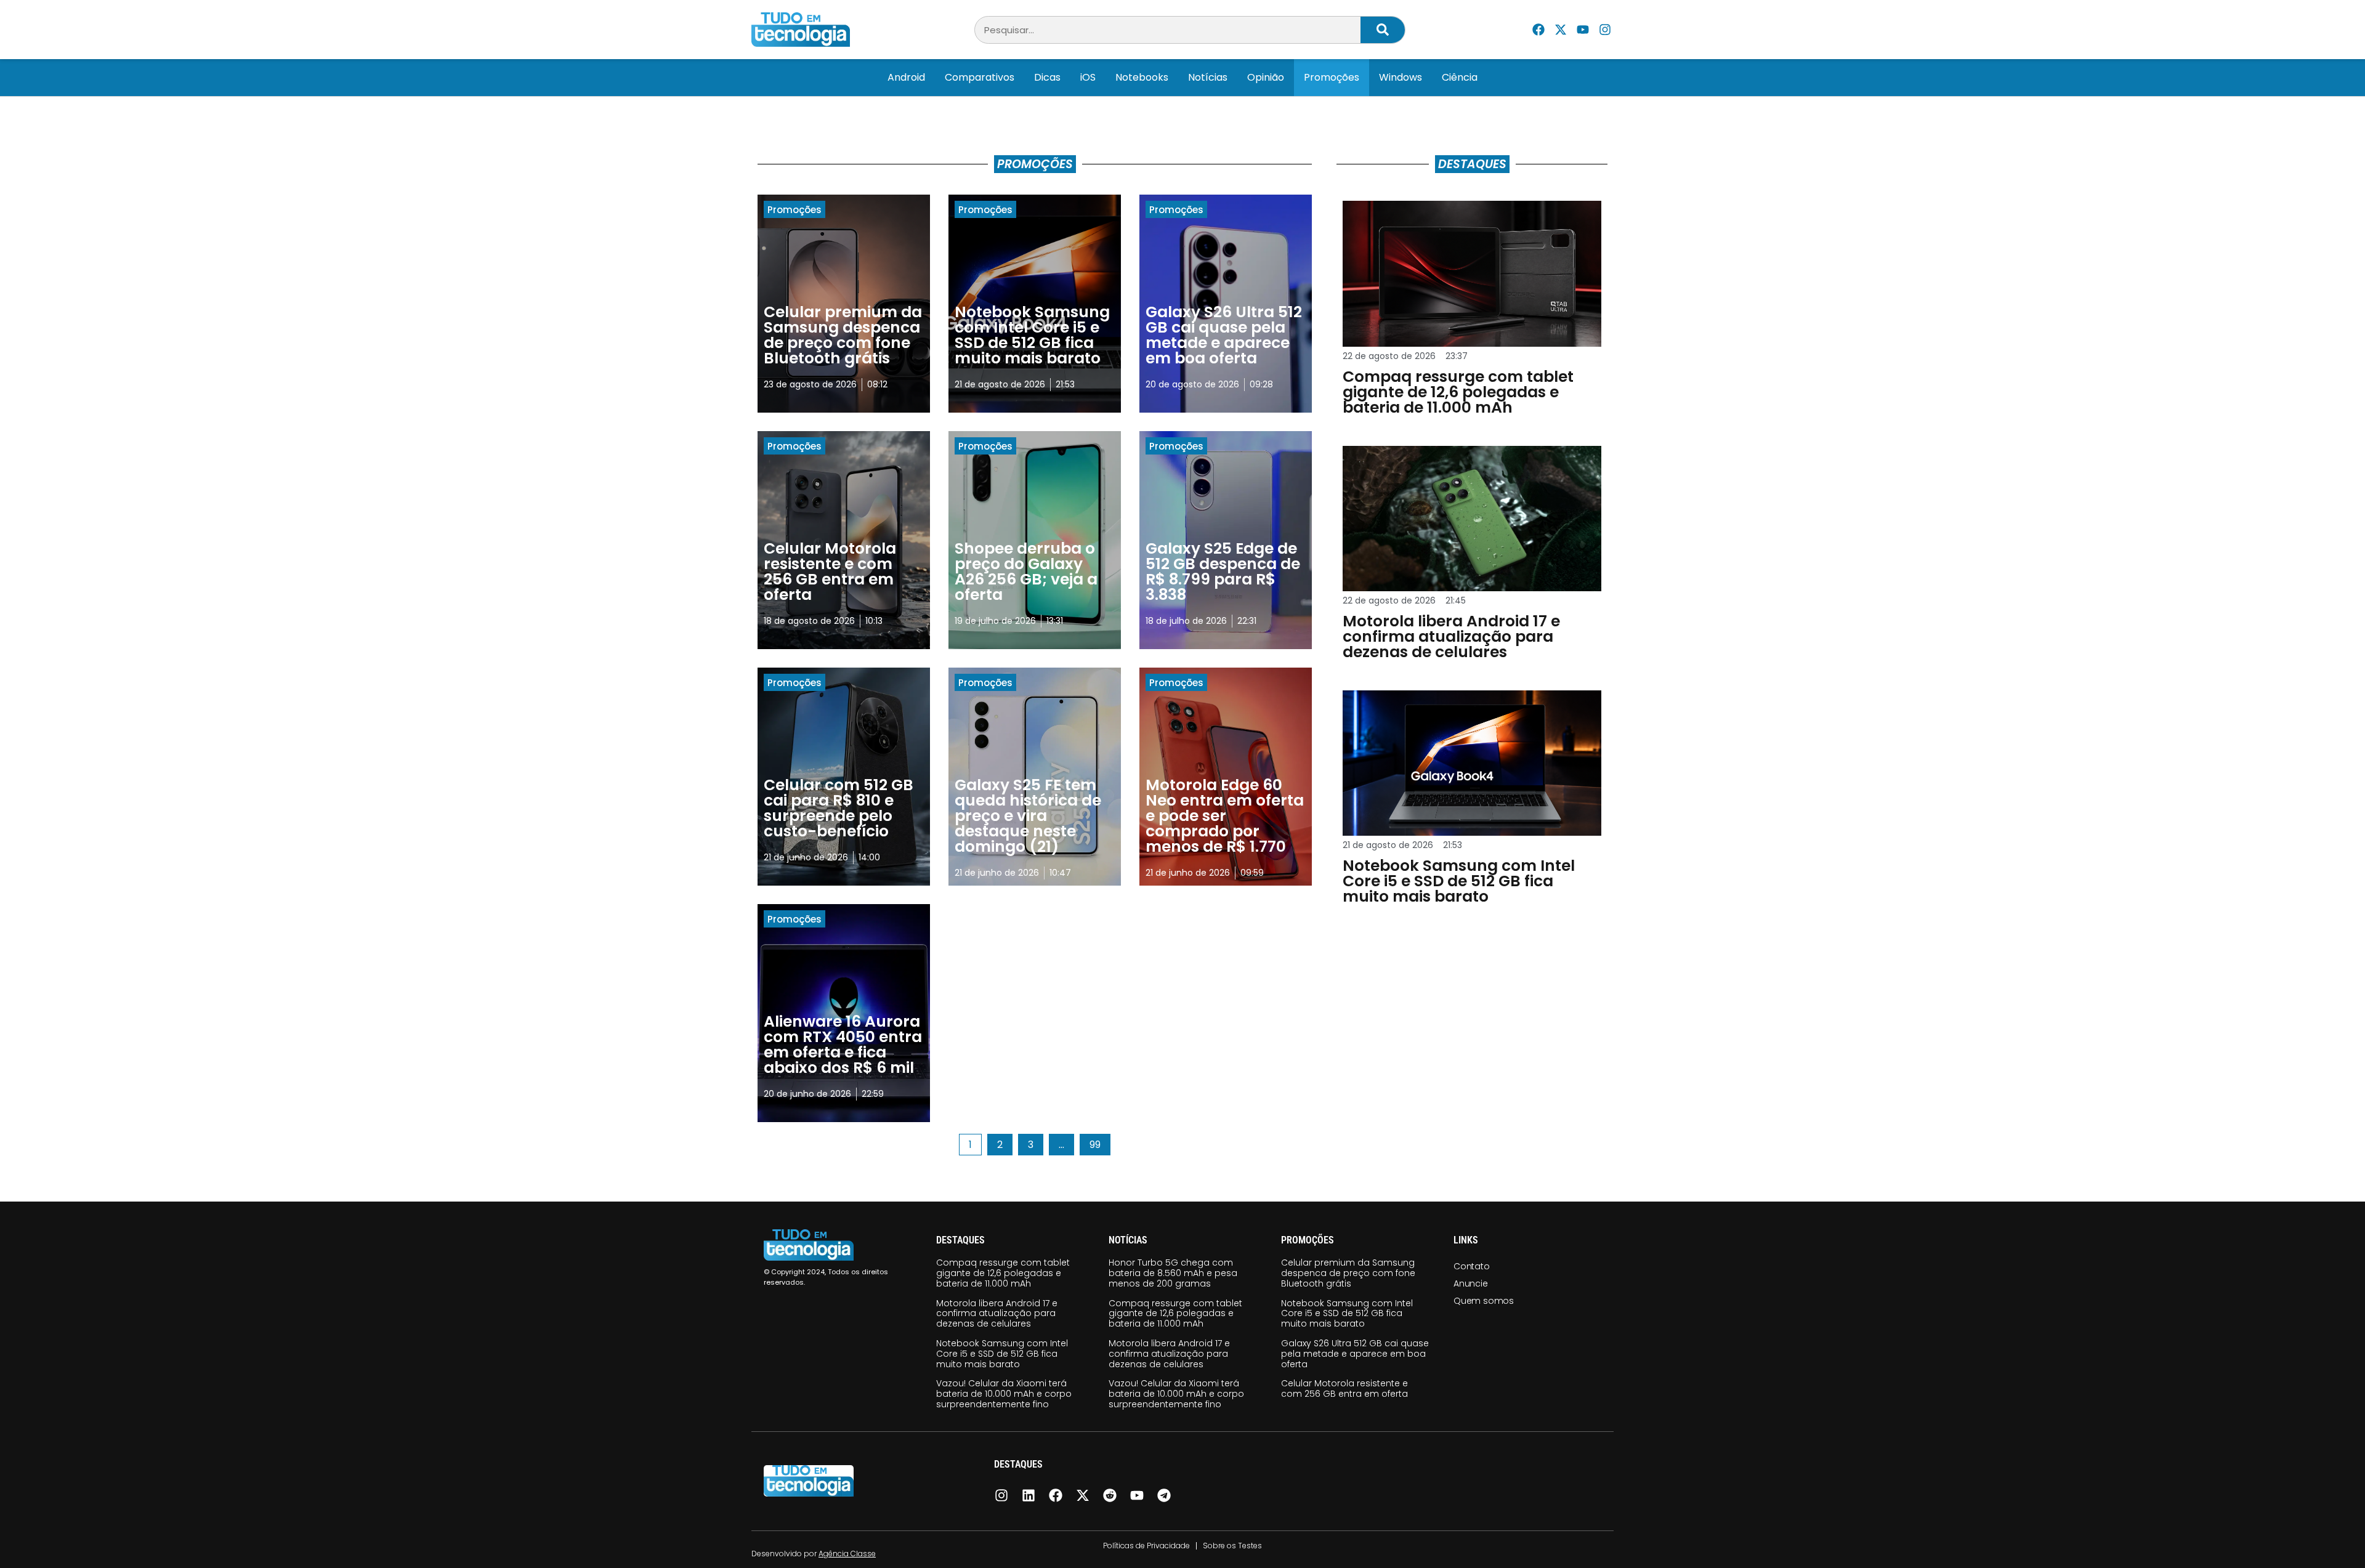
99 (1100, 1143)
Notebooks (1142, 77)
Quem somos (1484, 1301)
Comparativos (980, 77)
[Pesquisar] (1383, 30)
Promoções (1332, 77)
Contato (1472, 1266)
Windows (1401, 77)
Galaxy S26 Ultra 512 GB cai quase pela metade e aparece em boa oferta (1355, 1354)
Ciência (1460, 77)
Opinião (1266, 77)
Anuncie (1471, 1283)
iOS (1088, 77)
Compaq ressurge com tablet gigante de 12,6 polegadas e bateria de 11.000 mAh (1003, 1273)
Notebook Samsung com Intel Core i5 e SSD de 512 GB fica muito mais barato (1002, 1354)
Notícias (1208, 77)
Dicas (1047, 77)
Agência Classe (847, 1554)
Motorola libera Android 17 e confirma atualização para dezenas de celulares (997, 1314)
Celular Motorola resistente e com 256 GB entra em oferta (1344, 1388)
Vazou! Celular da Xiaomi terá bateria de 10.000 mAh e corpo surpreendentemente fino (1004, 1394)
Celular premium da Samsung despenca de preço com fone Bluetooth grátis (1348, 1273)
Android (906, 77)
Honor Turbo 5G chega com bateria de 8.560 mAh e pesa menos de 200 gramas (1173, 1273)
